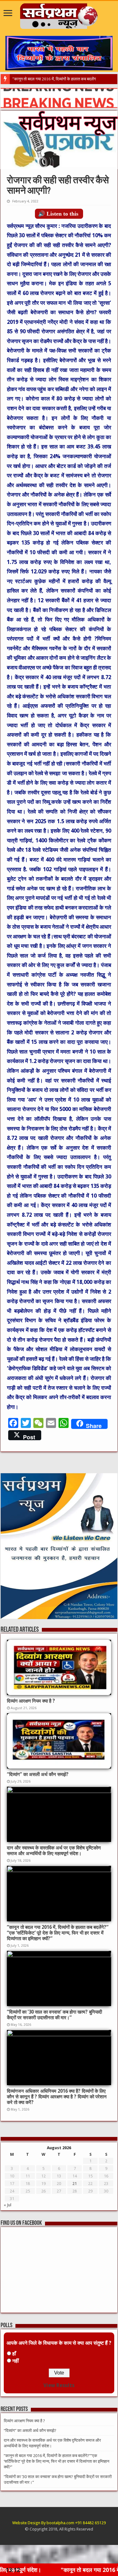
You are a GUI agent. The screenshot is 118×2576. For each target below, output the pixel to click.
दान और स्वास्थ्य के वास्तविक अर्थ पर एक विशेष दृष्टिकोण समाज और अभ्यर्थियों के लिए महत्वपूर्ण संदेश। (54, 1851)
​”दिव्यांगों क (20, 79)
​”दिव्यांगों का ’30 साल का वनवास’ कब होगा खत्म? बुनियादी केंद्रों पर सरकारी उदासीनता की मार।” (54, 2015)
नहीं (16, 2361)
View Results (59, 2385)
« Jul (8, 2205)
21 (75, 2184)
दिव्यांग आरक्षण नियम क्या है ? (31, 1701)
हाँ (14, 2354)
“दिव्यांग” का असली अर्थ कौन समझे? (38, 1774)
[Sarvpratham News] (59, 15)
